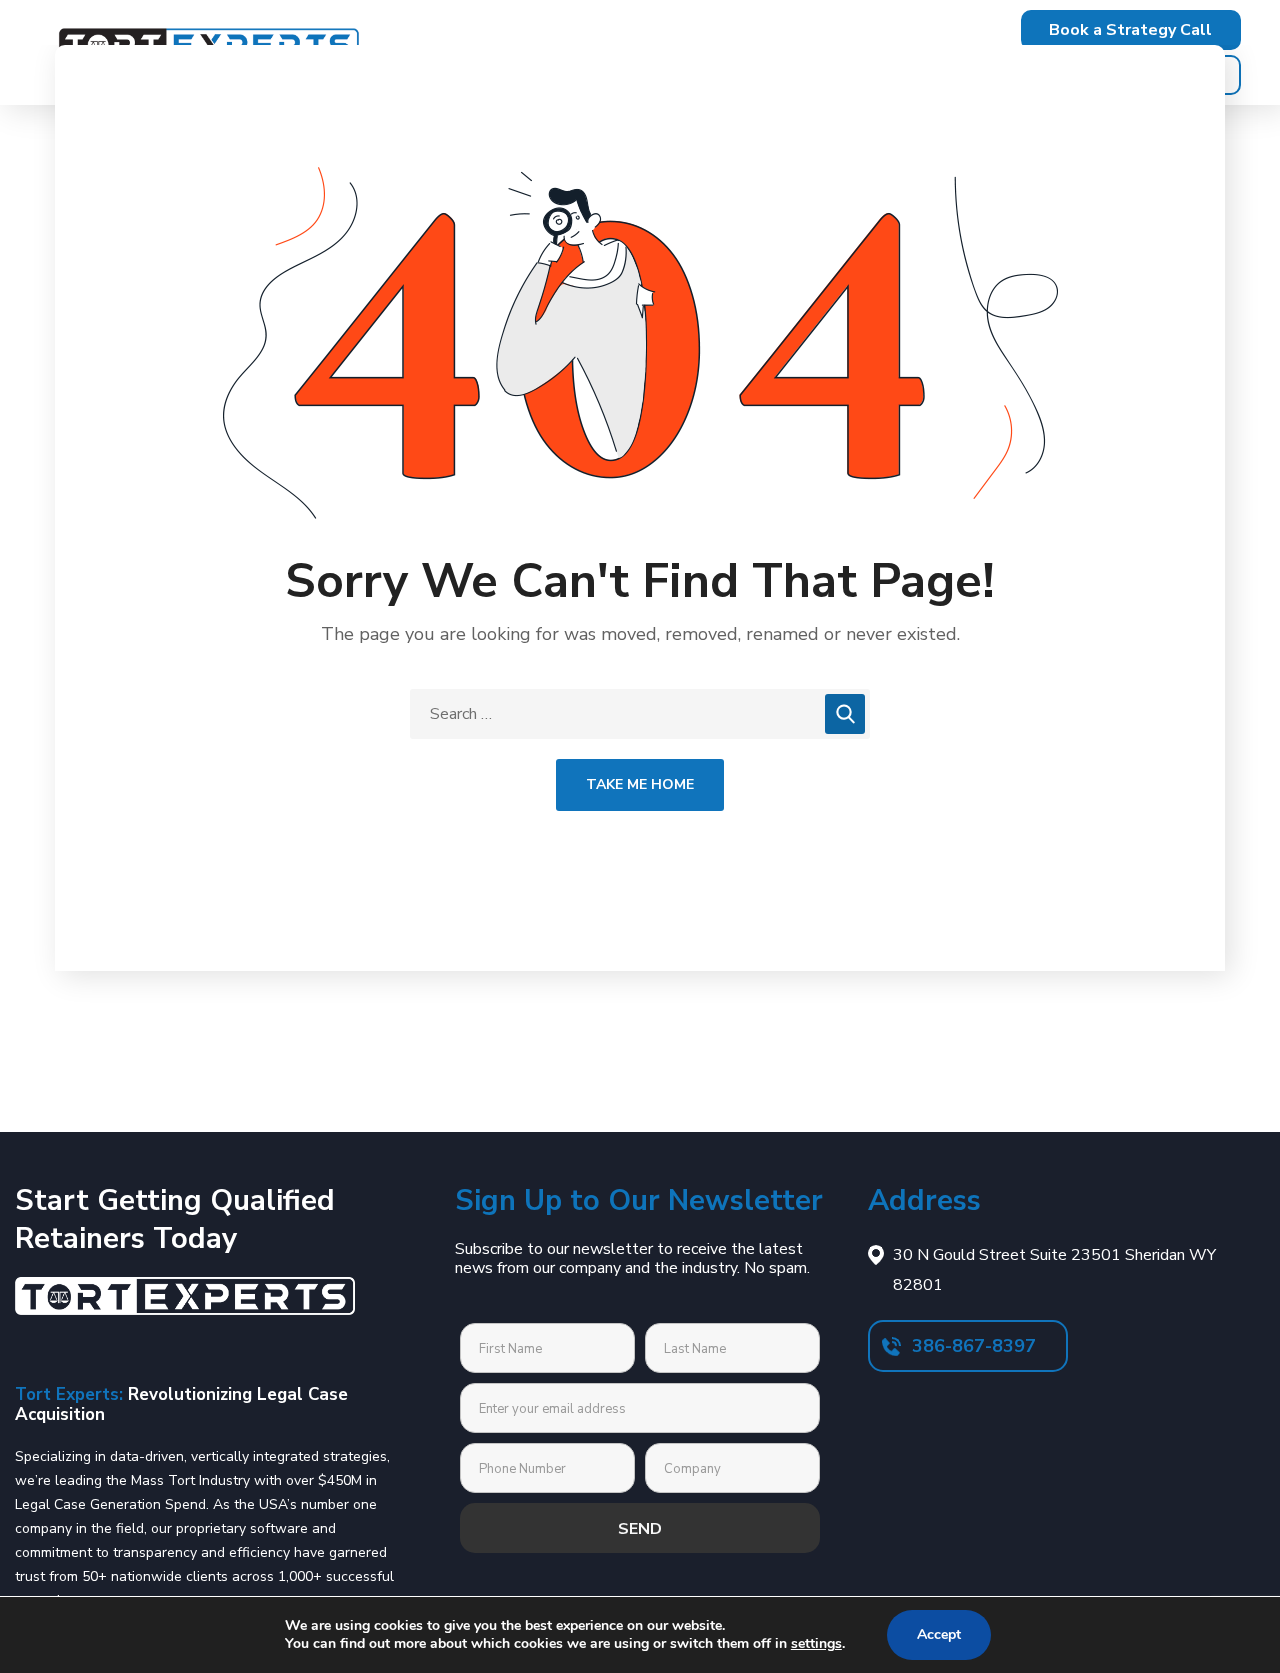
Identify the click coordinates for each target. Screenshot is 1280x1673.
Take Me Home (640, 784)
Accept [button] (939, 1634)
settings (816, 1643)
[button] (1131, 30)
